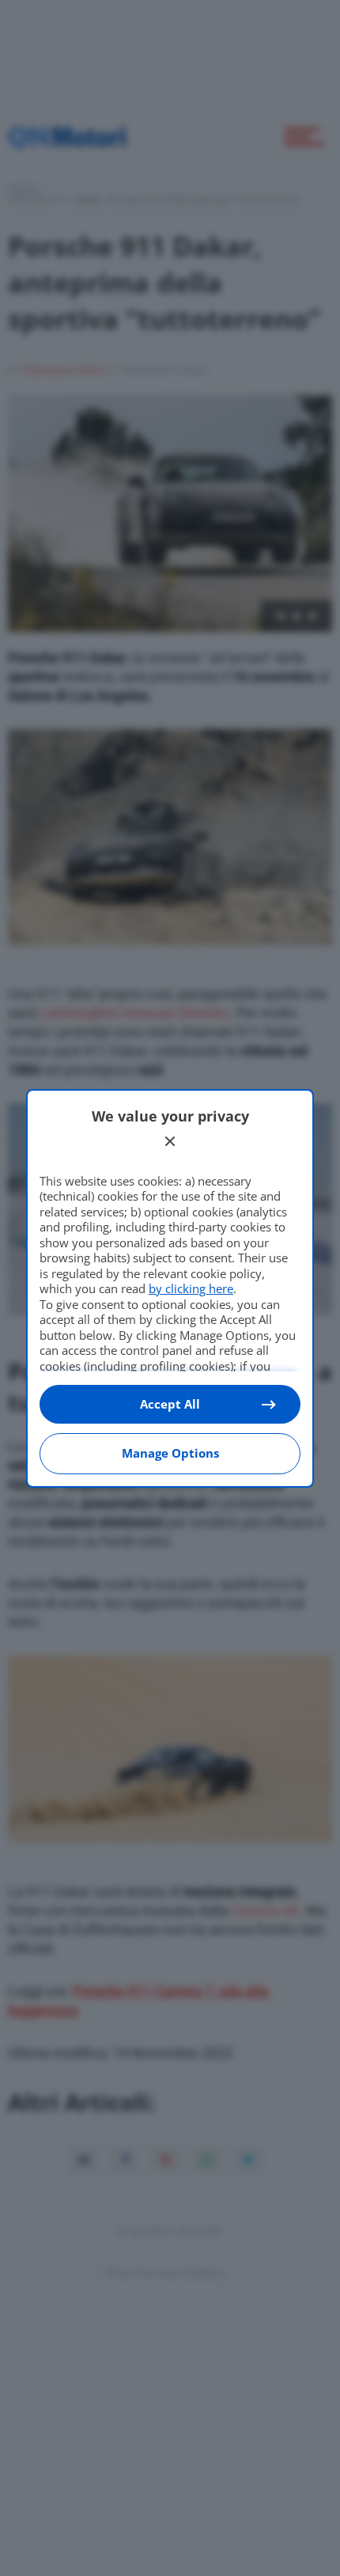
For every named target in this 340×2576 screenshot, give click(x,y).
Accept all (170, 1404)
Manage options (170, 1453)
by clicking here (191, 1288)
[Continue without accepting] (170, 1141)
